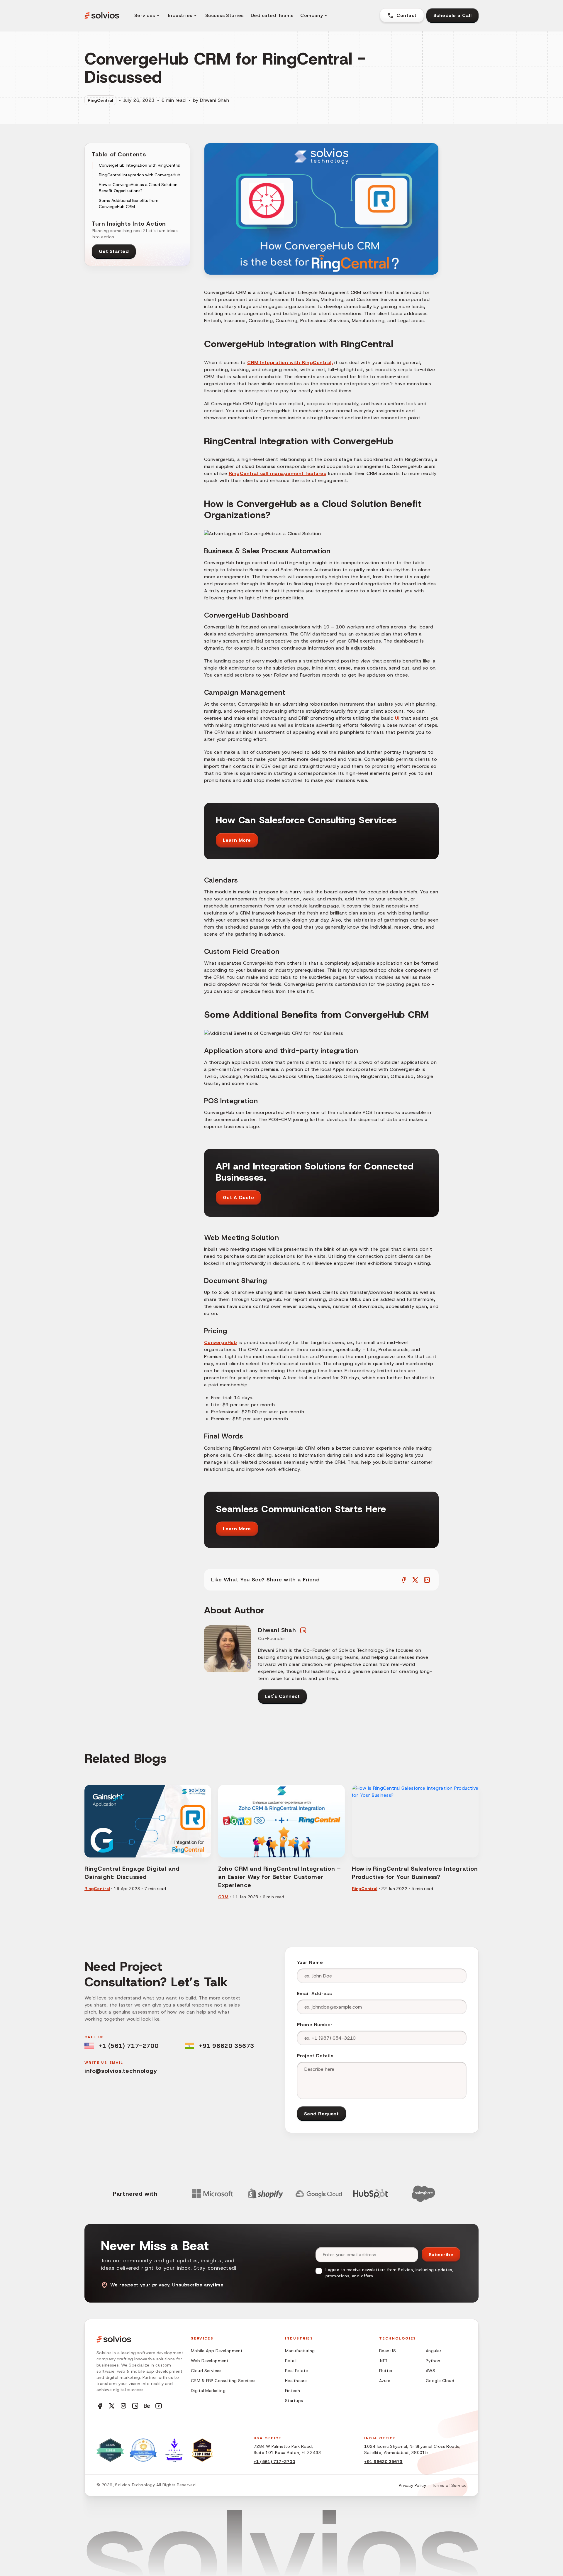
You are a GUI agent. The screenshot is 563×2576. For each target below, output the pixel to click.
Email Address (314, 1993)
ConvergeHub (221, 1342)
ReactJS (388, 2351)
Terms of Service (449, 2485)
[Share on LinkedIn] (427, 1580)
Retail (291, 2361)
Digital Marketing (208, 2391)
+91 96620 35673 (227, 2046)
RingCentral (100, 100)
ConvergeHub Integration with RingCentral (140, 165)
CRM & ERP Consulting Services (223, 2381)
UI (397, 718)
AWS (430, 2371)
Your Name (310, 1962)
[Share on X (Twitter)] (415, 1580)
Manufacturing (300, 2351)
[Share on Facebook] (403, 1580)
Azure (385, 2381)
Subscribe (441, 2255)
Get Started (114, 251)
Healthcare (296, 2381)
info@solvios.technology (121, 2071)
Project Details (315, 2056)
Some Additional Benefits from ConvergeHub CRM (129, 203)
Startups (294, 2401)
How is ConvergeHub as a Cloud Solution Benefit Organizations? (138, 188)
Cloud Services (206, 2371)
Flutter (386, 2371)
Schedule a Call (452, 15)
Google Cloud (440, 2381)
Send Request (322, 2114)
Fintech (292, 2391)
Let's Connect (282, 1696)
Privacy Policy (412, 2485)
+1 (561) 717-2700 (128, 2046)
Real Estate (297, 2371)
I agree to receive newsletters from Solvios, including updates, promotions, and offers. (389, 2273)
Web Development (210, 2361)
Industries (180, 15)
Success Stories (224, 15)
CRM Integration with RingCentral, (290, 362)
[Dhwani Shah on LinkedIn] (303, 1630)
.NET (384, 2361)
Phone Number (315, 2025)
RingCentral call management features (277, 473)
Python (433, 2361)
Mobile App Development (217, 2351)
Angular (434, 2351)
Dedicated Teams (272, 15)
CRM (223, 1897)
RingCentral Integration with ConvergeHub (140, 175)
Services (145, 15)
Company (312, 15)
